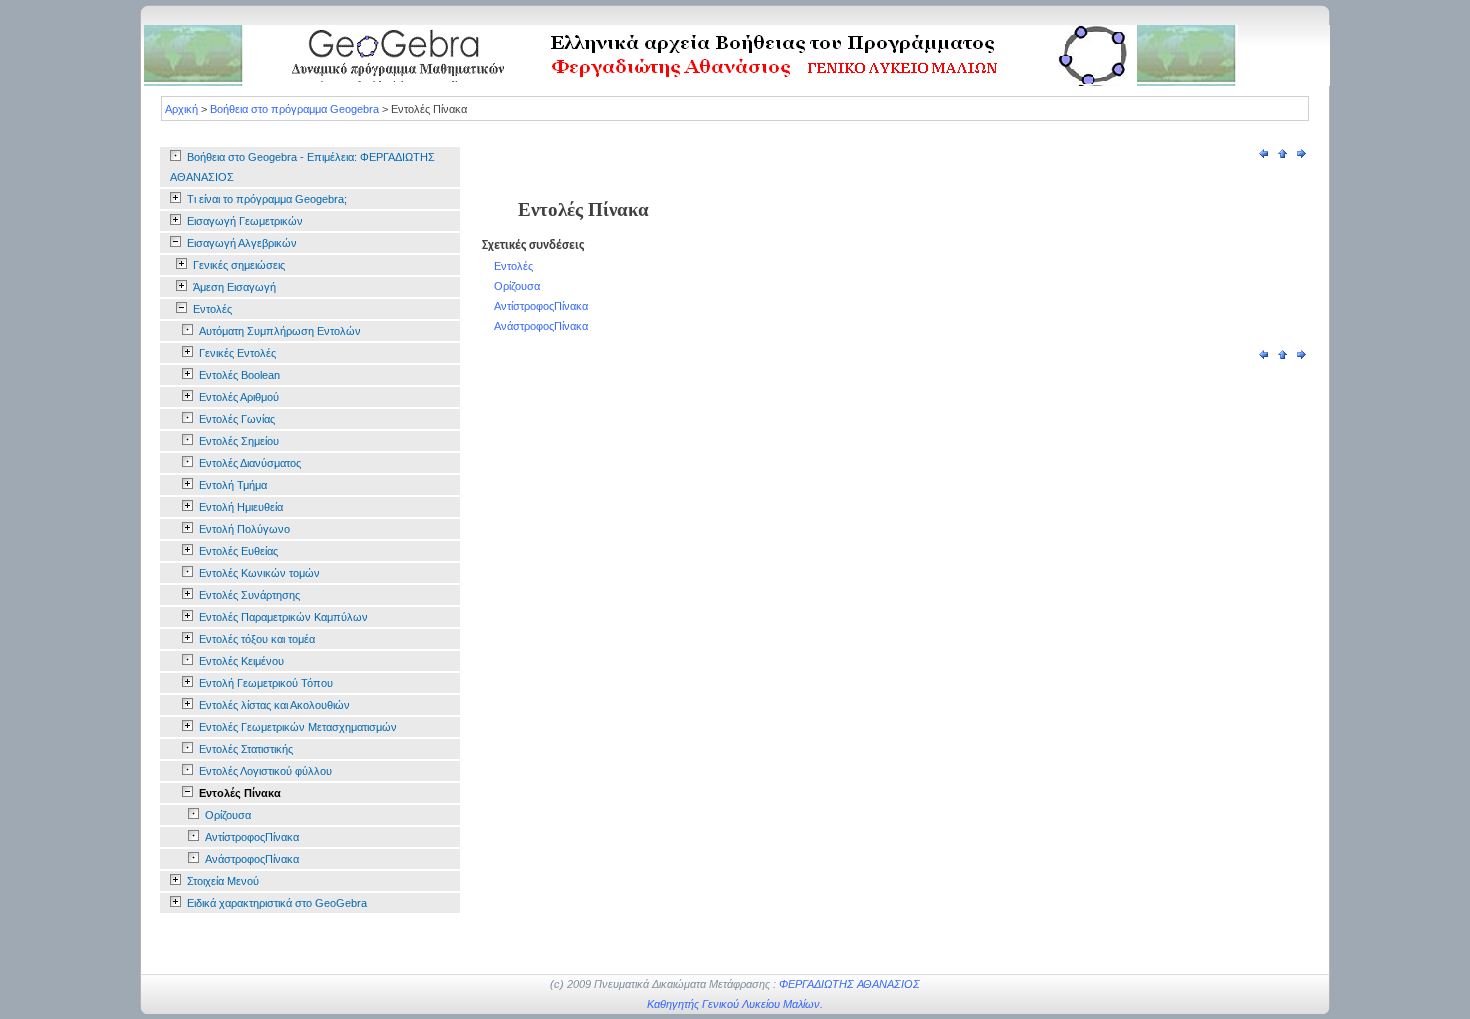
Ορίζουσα (228, 815)
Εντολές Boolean (239, 375)
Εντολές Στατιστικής (246, 749)
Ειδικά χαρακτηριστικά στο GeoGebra (277, 903)
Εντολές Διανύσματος (250, 463)
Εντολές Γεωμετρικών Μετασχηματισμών (298, 727)
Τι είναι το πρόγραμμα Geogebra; (267, 199)
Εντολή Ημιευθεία (241, 507)
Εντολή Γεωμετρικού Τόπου (266, 683)
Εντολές (212, 309)
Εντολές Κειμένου (241, 661)
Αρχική (181, 109)
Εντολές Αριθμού (239, 397)
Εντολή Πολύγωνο (244, 529)
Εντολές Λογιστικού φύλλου (265, 771)
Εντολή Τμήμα (233, 485)
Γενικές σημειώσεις (239, 265)
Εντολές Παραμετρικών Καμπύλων (283, 617)
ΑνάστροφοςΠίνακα (252, 859)
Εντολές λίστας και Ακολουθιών (274, 705)
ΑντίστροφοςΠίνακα (252, 837)
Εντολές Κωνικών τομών (259, 573)
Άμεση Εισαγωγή (234, 287)
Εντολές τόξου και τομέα (257, 639)
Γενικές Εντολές (237, 353)
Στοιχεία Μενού (223, 881)
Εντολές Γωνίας (237, 419)
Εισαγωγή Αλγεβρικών (242, 243)
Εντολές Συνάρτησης (249, 595)
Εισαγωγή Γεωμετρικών (245, 221)
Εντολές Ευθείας (238, 551)
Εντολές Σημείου (239, 441)
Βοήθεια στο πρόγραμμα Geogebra (294, 109)
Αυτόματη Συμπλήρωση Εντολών (280, 331)
